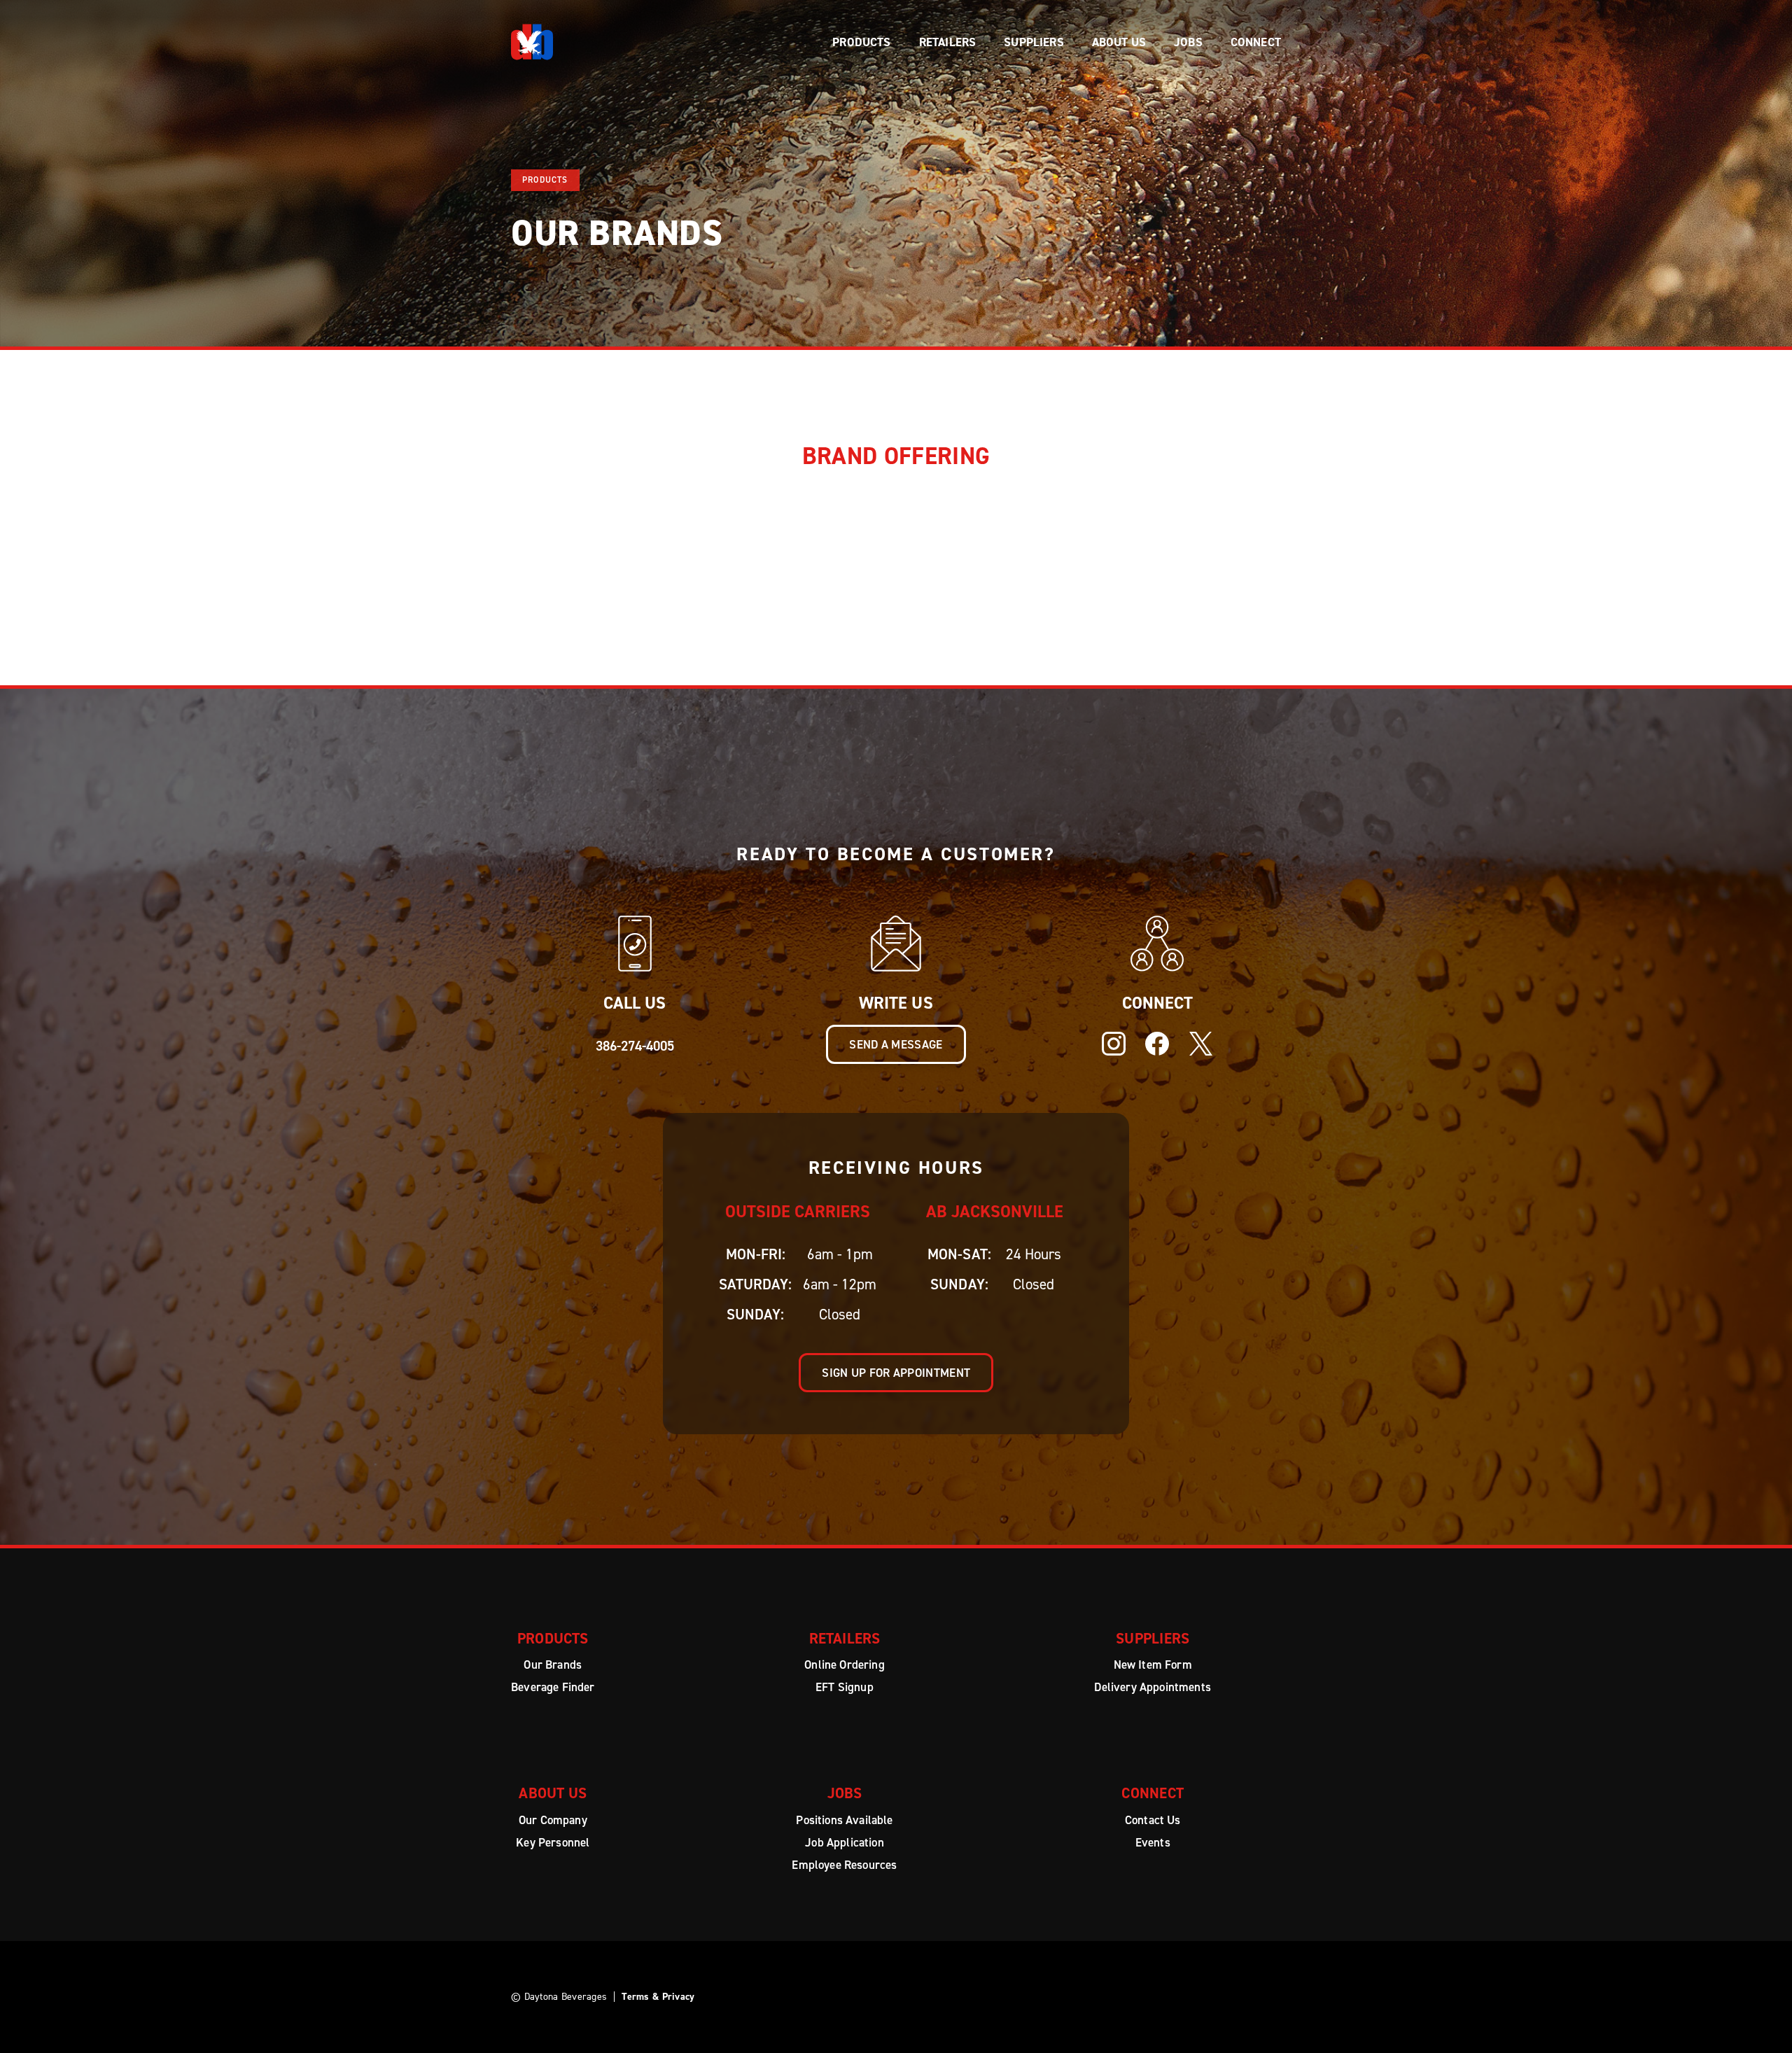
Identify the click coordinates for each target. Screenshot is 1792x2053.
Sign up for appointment (896, 1373)
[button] (861, 42)
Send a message (896, 1044)
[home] (532, 42)
